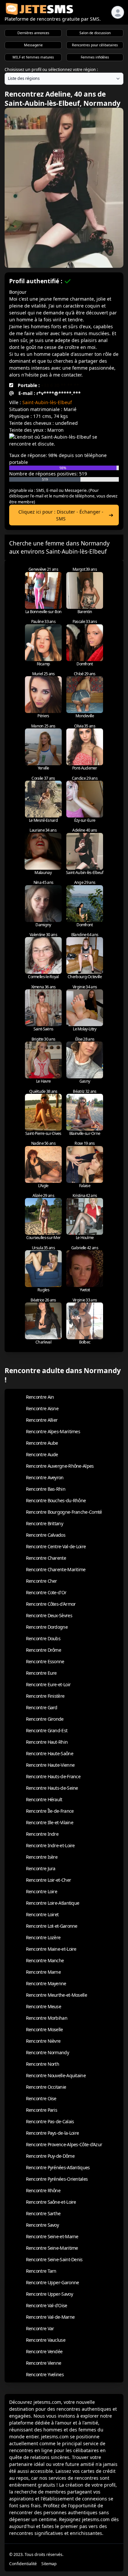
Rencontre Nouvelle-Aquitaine (56, 2075)
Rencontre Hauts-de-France (53, 1776)
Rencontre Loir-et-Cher (49, 1880)
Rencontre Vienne (44, 2363)
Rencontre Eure (41, 1673)
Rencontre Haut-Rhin (47, 1742)
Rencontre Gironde (45, 1719)
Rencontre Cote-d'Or (46, 1592)
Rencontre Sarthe (43, 2213)
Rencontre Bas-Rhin (46, 1489)
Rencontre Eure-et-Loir (48, 1684)
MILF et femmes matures (33, 57)
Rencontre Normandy (47, 2052)
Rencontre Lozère (43, 1937)
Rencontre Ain (40, 1397)
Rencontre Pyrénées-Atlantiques (58, 2167)
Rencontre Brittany (44, 1523)
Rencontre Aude (42, 1454)
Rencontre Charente (46, 1558)
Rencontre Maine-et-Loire (51, 1949)
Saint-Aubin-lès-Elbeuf (47, 402)
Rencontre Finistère (45, 1696)
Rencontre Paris (42, 2110)
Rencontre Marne (43, 1972)
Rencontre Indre (42, 1834)
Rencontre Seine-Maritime (52, 2248)
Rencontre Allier (42, 1420)
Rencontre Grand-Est (47, 1730)
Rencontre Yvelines (45, 2374)
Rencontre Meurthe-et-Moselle (56, 1995)
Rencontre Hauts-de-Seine (52, 1788)
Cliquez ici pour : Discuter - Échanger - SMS (61, 515)
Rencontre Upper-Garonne (53, 2282)
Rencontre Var (40, 2328)
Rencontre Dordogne (47, 1627)
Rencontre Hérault (44, 1799)
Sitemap (49, 2564)
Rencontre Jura (41, 1868)
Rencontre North (43, 2064)
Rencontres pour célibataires (95, 45)
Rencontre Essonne (45, 1661)
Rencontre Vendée (44, 2351)
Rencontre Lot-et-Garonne (52, 1926)
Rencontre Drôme (44, 1650)
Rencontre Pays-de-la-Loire (53, 2133)
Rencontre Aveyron (45, 1477)
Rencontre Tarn (41, 2271)
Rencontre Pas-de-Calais (50, 2121)
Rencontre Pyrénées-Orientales (57, 2179)
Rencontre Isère (42, 1857)
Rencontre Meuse (44, 2006)
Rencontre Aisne (42, 1408)
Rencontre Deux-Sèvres (49, 1615)
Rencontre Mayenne (46, 1983)
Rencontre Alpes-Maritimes (53, 1431)
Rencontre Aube (42, 1443)
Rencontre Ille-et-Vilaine (50, 1822)
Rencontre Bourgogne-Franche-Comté (64, 1512)
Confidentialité (23, 2564)
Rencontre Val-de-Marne (50, 2317)
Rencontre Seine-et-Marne (52, 2236)
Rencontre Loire (42, 1891)
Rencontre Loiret (42, 1914)
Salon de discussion (95, 33)
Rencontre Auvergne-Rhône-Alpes (60, 1466)
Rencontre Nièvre (43, 2041)
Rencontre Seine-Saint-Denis (54, 2259)
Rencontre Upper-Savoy (49, 2294)
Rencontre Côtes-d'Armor (51, 1604)
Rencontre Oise (41, 2098)
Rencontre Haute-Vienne (50, 1765)
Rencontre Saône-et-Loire (51, 2202)
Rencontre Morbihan (47, 2018)
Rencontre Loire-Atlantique (53, 1903)
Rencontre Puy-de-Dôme (50, 2156)
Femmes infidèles (95, 57)
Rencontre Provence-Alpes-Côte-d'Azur (64, 2144)
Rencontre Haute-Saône (50, 1753)
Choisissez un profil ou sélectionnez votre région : (51, 69)
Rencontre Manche (45, 1960)
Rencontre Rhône (43, 2190)
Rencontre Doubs (43, 1638)
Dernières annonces (33, 33)
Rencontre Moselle (44, 2029)
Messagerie (33, 45)
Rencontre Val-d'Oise (47, 2305)
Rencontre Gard (42, 1707)
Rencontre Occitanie (46, 2087)
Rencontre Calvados (46, 1535)
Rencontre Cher (42, 1581)
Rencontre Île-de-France (50, 1811)
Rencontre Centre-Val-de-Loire (56, 1546)
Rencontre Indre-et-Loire (50, 1845)
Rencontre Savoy (43, 2225)
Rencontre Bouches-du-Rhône (56, 1500)
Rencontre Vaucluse (46, 2340)
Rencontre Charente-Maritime (56, 1569)
